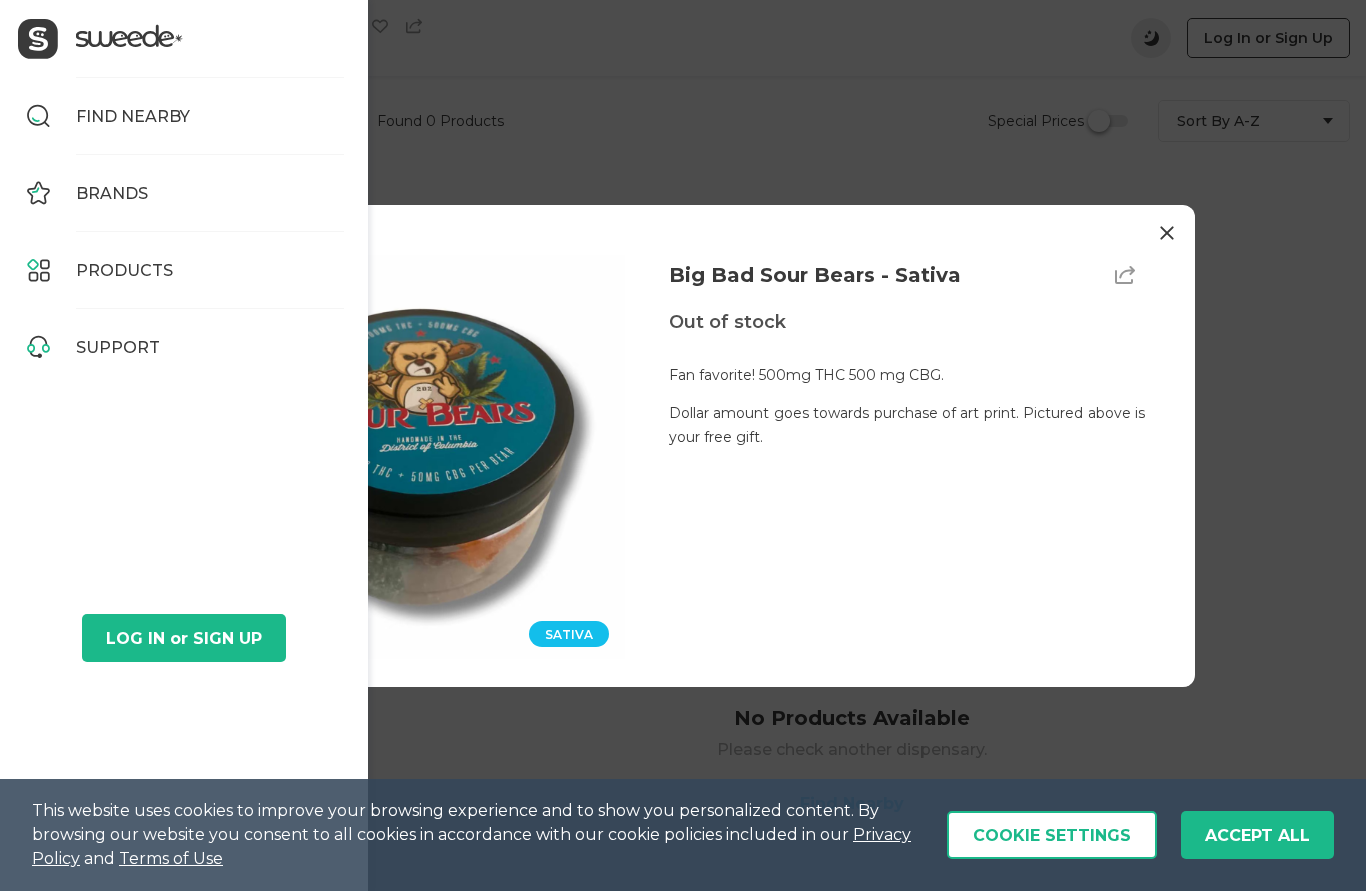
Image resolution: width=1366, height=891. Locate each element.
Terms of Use (171, 858)
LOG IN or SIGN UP (184, 638)
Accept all (1257, 835)
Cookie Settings (1052, 835)
